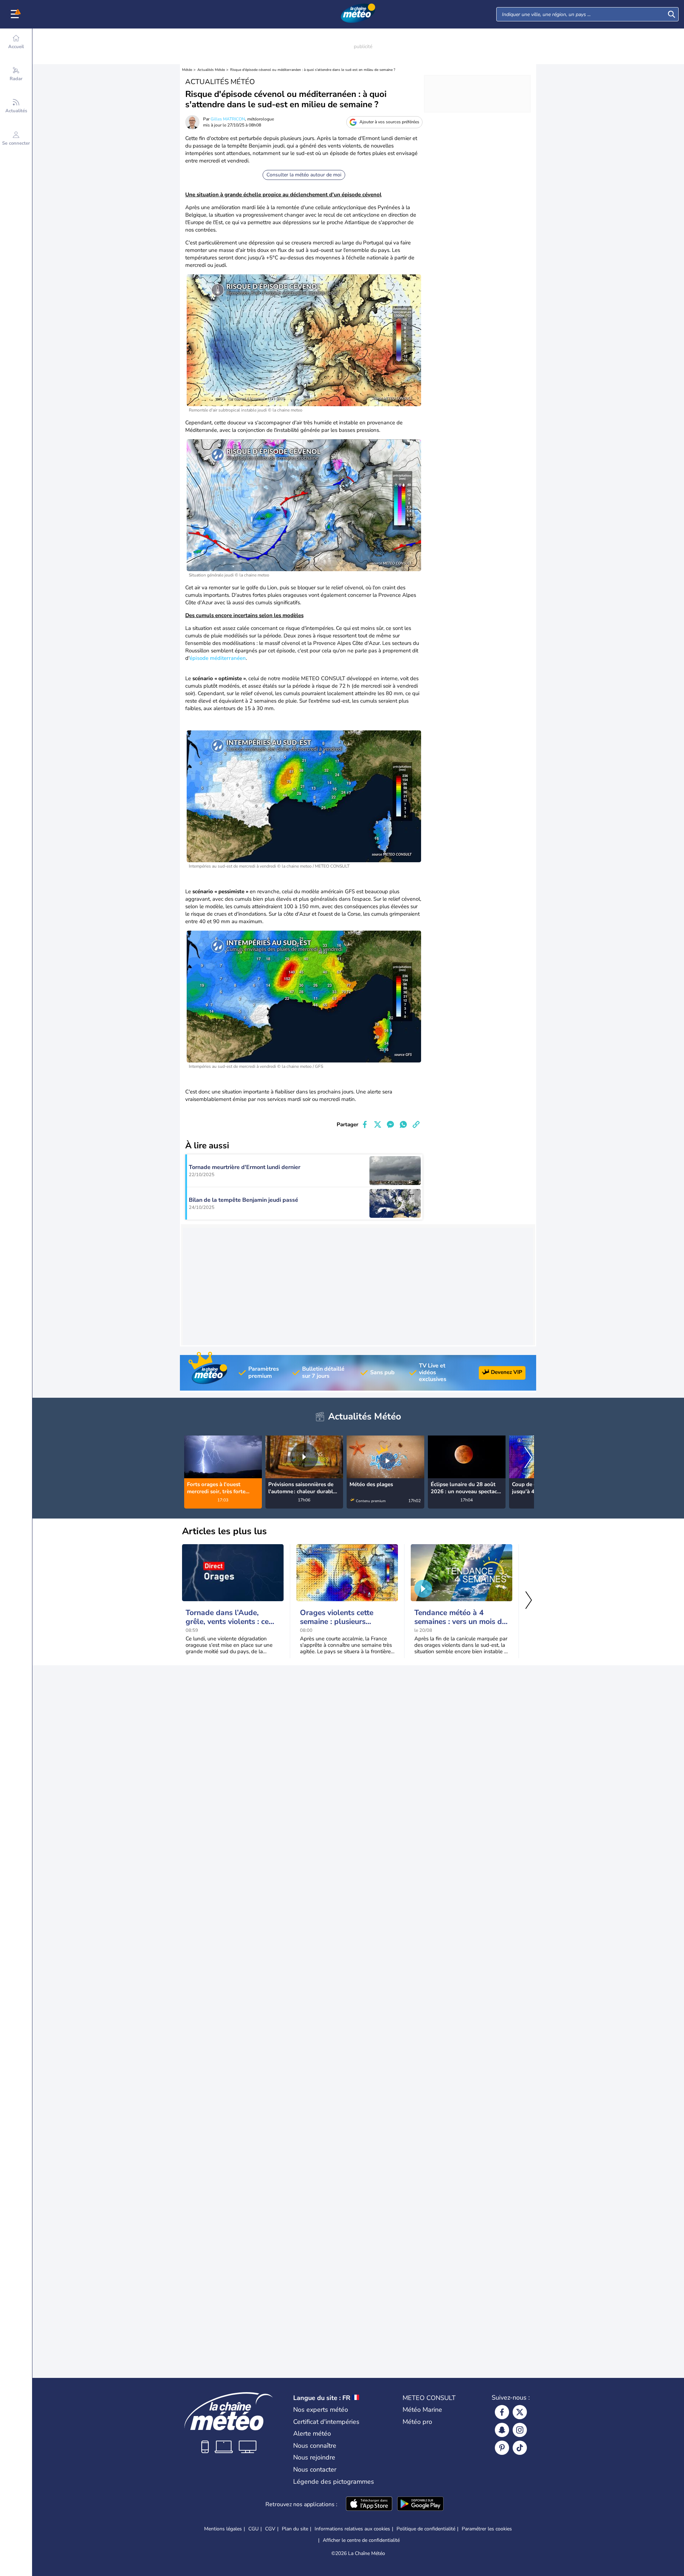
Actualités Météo (211, 70)
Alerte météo (312, 2433)
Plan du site (295, 2529)
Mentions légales (223, 2529)
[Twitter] (520, 2412)
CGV (270, 2529)
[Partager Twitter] (378, 1124)
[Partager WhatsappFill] (403, 1124)
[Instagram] (520, 2430)
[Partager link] (416, 1124)
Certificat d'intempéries (326, 2422)
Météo (187, 70)
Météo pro (417, 2422)
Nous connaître (315, 2446)
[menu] (16, 14)
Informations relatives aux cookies (352, 2529)
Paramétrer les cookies (487, 2529)
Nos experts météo (321, 2410)
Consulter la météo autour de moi (304, 175)
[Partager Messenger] (390, 1124)
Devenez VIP (507, 1372)
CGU (253, 2529)
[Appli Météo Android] (420, 2504)
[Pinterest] (502, 2448)
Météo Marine (422, 2410)
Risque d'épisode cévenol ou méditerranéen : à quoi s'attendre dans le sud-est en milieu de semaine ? (313, 70)
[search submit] (672, 14)
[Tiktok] (520, 2448)
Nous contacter (315, 2469)
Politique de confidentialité (426, 2529)
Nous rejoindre (314, 2457)
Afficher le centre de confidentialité (361, 2540)
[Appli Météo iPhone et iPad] (369, 2504)
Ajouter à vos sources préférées (389, 122)
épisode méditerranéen (218, 658)
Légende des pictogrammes (334, 2482)
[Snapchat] (502, 2430)
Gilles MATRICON (228, 119)
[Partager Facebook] (365, 1124)
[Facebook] (502, 2412)
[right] (528, 1458)
